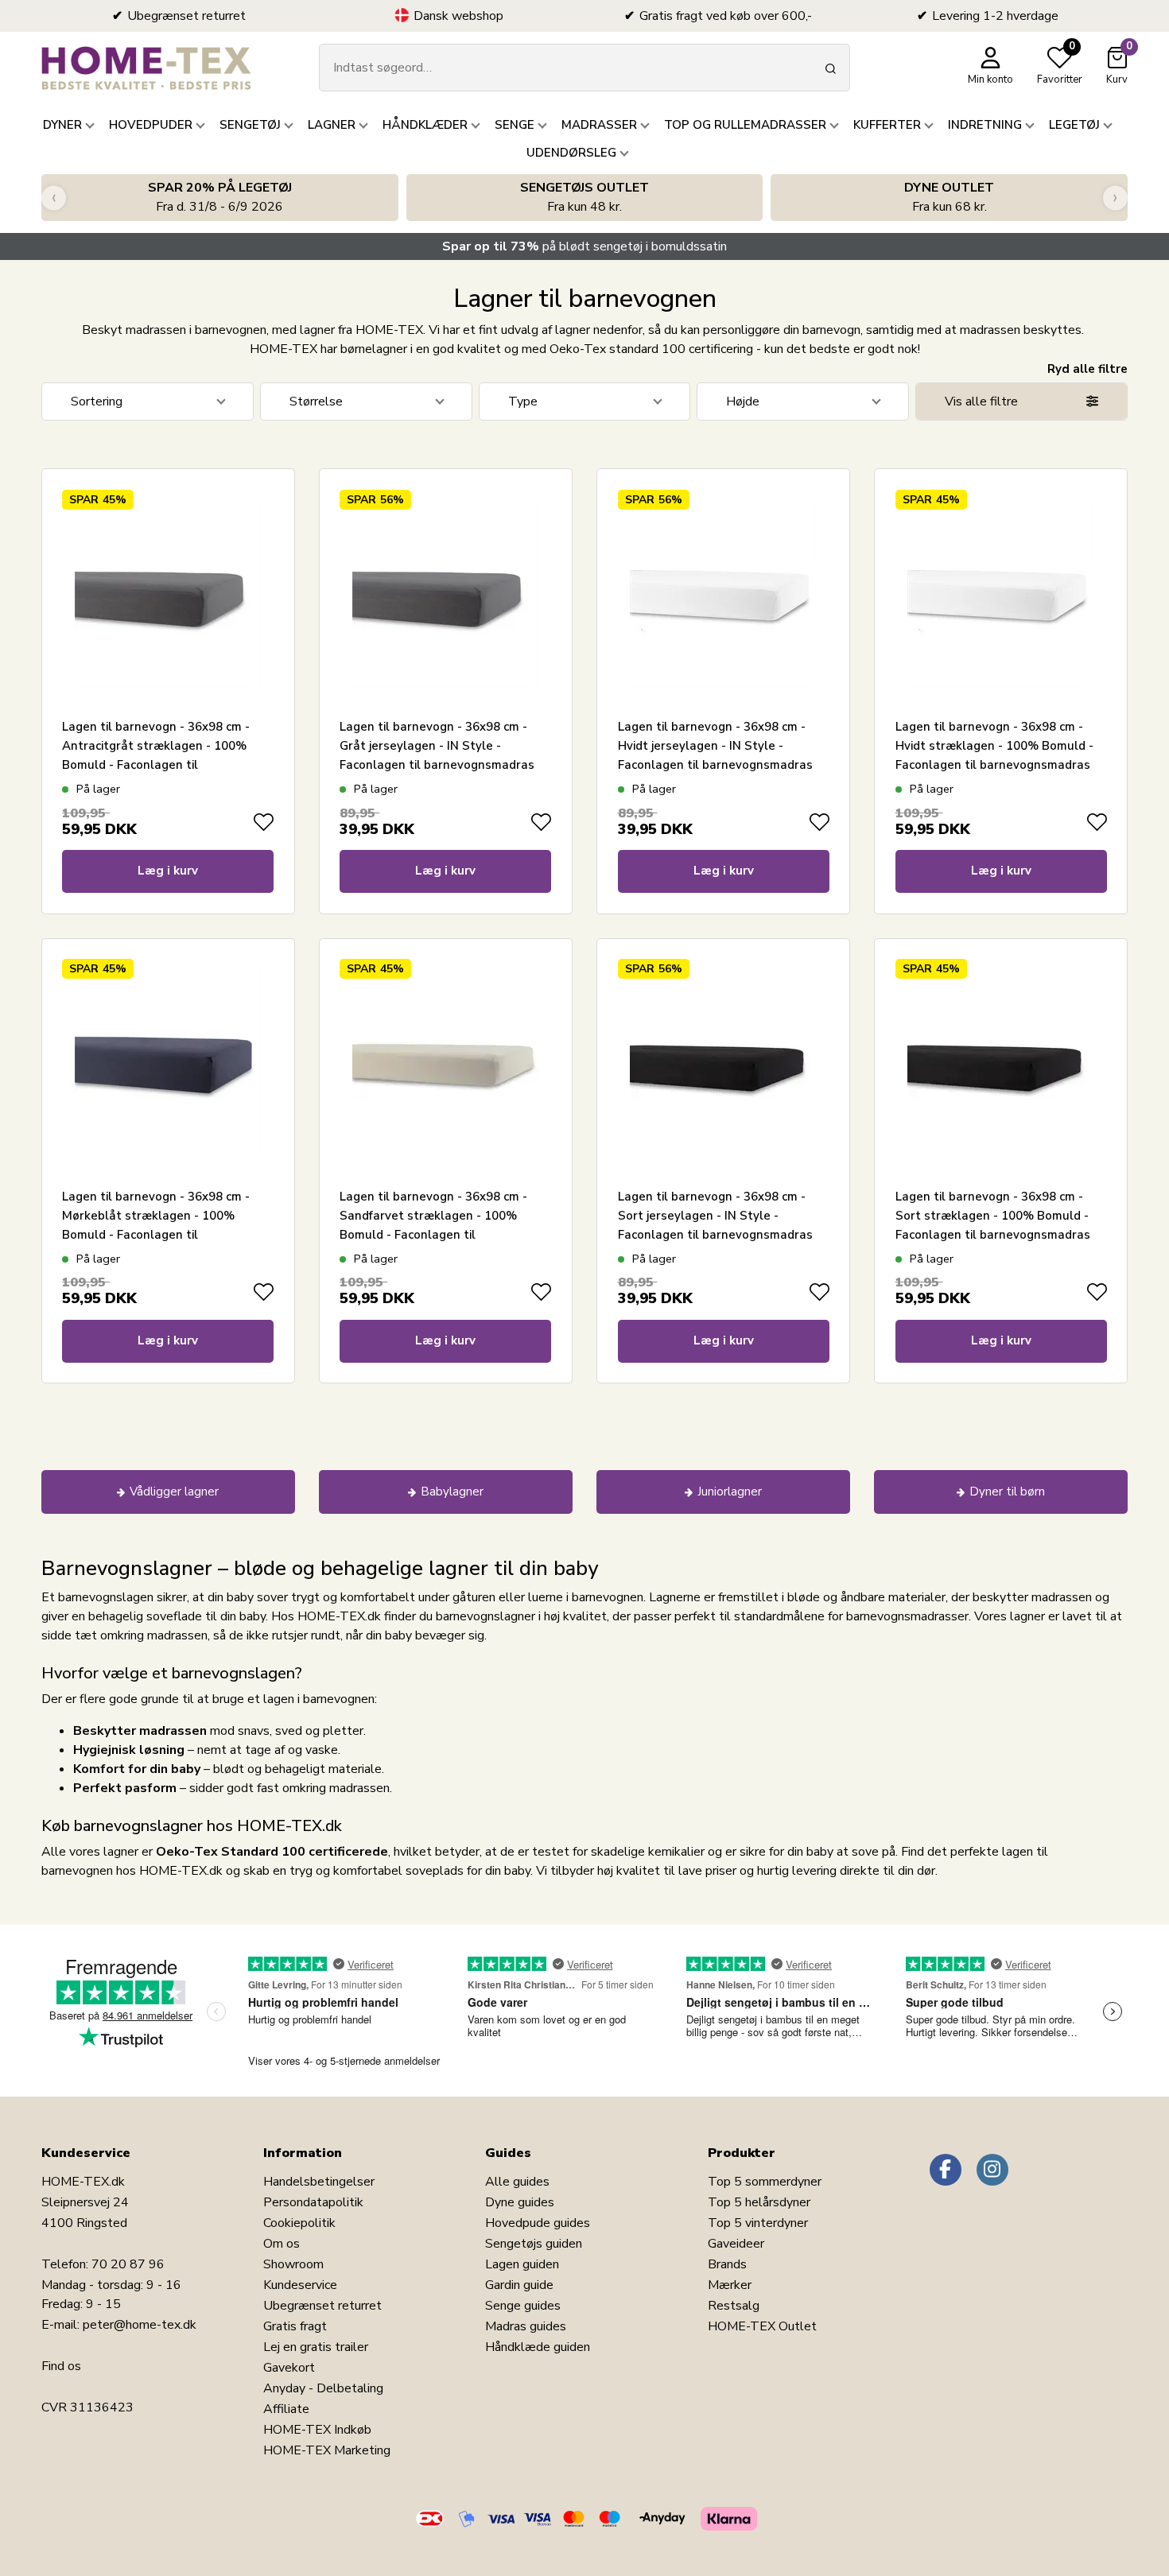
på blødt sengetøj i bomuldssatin (584, 246)
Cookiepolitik (299, 2223)
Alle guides (517, 2182)
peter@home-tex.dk (140, 2325)
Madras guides (526, 2326)
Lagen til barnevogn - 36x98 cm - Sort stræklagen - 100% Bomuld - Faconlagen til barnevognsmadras (993, 1216)
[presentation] (54, 198)
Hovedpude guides (538, 2223)
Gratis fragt (295, 2326)
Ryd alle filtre (1087, 369)
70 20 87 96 (128, 2264)
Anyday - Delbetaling (323, 2388)
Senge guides (523, 2306)
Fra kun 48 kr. (584, 197)
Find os (61, 2366)
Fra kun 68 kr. (949, 197)
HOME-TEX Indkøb (317, 2430)
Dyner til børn (1007, 1492)
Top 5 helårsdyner (759, 2202)
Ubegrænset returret (322, 2306)
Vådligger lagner (174, 1492)
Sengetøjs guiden (534, 2244)
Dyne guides (520, 2202)
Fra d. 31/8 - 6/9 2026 (220, 197)
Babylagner (452, 1492)
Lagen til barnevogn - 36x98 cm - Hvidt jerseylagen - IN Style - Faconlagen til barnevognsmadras (715, 746)
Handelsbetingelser (319, 2182)
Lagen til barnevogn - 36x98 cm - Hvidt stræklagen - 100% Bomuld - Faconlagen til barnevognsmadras (994, 746)
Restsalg (734, 2306)
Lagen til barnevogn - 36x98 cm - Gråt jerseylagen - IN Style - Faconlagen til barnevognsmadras (437, 746)
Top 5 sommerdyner (765, 2182)
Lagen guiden (522, 2264)
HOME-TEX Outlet (762, 2326)
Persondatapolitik (313, 2202)
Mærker (730, 2285)
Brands (727, 2264)
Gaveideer (736, 2244)
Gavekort (289, 2368)
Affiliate (286, 2409)
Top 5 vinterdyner (758, 2223)
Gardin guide (519, 2285)
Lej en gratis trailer (316, 2347)
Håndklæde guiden (538, 2347)
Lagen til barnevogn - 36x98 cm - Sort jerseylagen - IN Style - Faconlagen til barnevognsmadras (715, 1216)
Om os (282, 2244)
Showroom (293, 2264)
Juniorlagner (730, 1492)
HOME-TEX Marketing (327, 2450)
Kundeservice (300, 2285)
